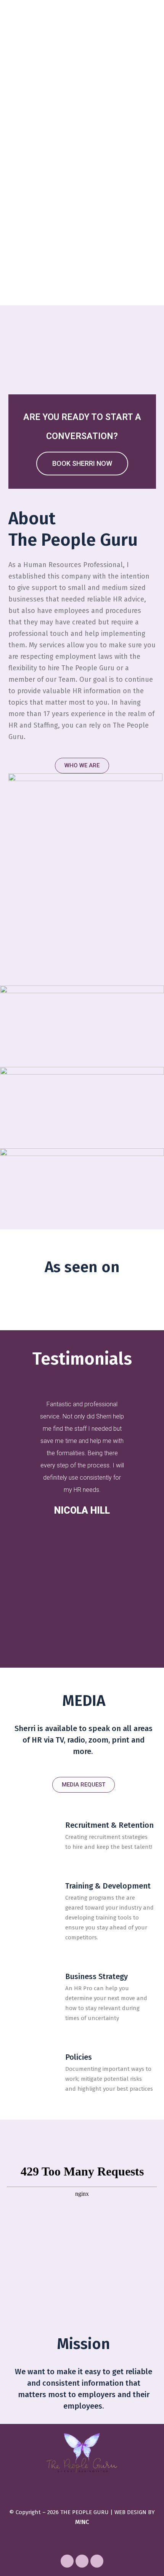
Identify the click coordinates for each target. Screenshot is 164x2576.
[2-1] (82, 1108)
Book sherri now (82, 463)
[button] (82, 766)
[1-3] (82, 1026)
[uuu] (82, 1189)
